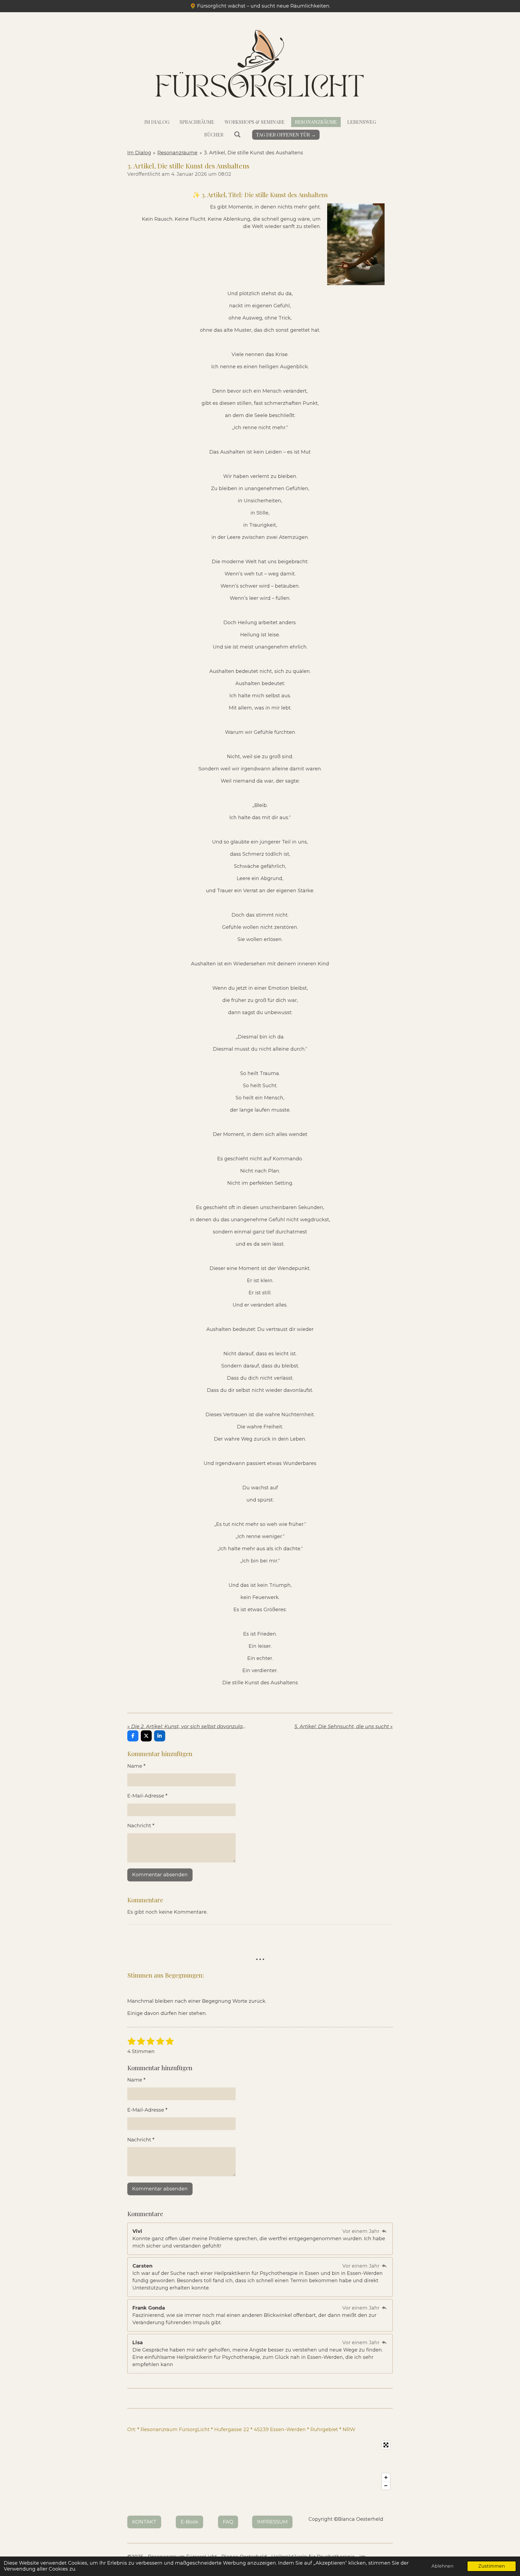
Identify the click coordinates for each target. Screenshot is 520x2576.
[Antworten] (384, 2231)
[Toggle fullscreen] (386, 2445)
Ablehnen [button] (442, 2566)
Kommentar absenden (160, 1875)
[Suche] (237, 134)
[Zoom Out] (386, 2486)
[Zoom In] (386, 2477)
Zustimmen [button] (492, 2566)
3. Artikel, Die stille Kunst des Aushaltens (253, 153)
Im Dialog (139, 153)
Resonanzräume (177, 153)
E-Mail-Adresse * (147, 1796)
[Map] (260, 2465)
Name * (136, 1766)
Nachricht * (141, 1826)
